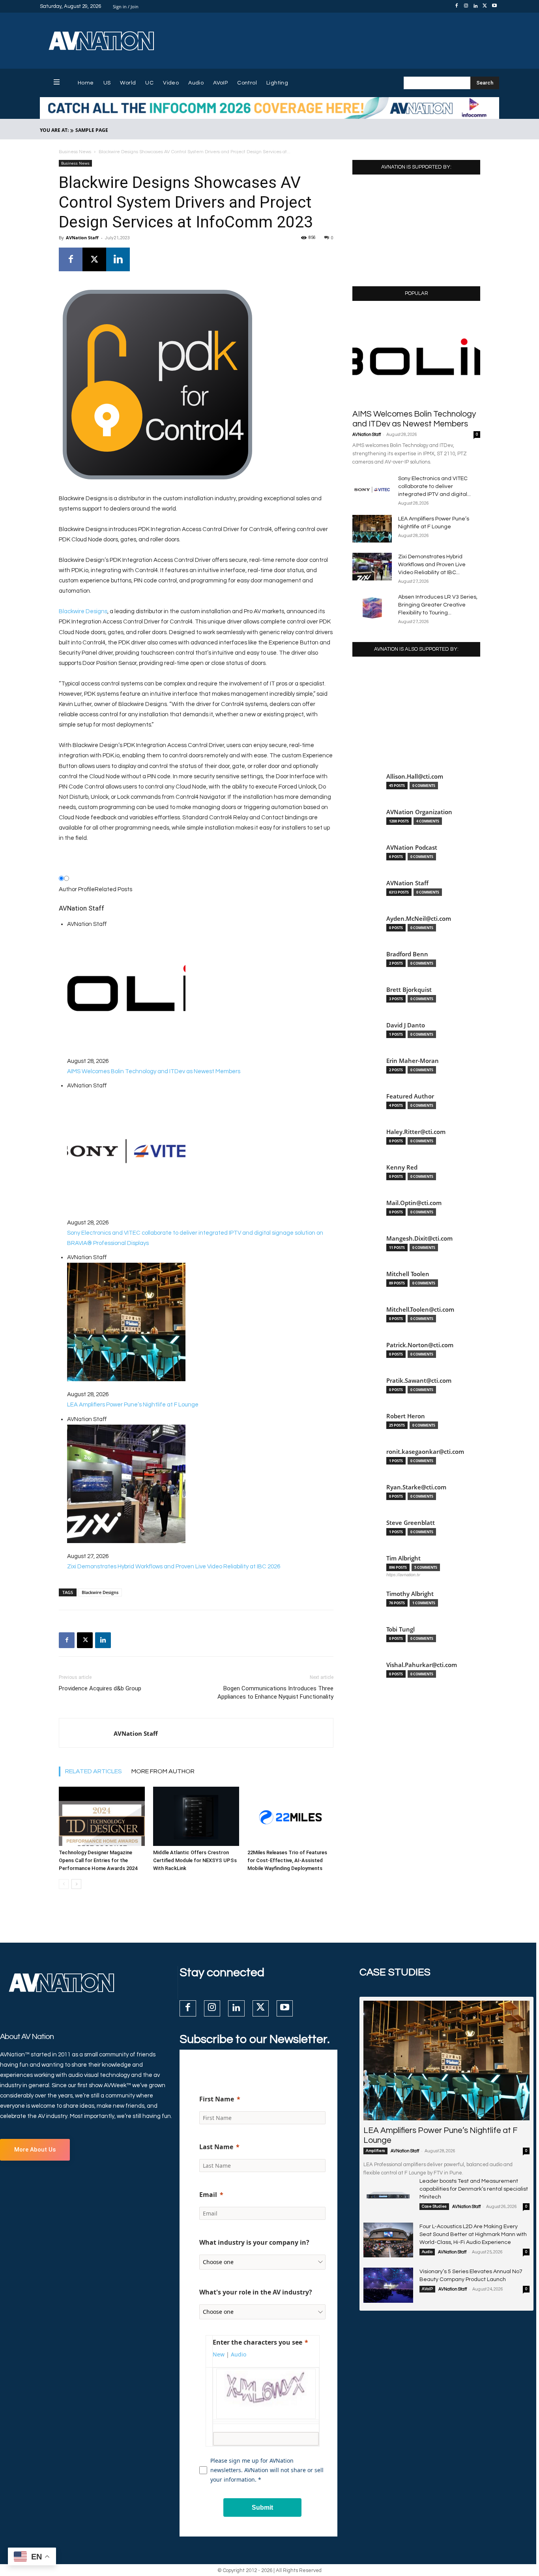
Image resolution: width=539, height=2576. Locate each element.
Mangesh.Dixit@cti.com (419, 1238)
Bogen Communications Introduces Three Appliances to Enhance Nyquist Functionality (275, 1693)
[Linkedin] (475, 6)
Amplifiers (375, 2151)
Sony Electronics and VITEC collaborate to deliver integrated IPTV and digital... (434, 486)
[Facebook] (457, 6)
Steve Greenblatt (411, 1523)
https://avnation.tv (403, 1575)
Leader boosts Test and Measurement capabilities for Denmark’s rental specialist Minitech (474, 2189)
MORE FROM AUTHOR (163, 1771)
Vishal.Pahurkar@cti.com (422, 1665)
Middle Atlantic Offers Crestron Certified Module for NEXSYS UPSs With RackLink (195, 1860)
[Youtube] (494, 6)
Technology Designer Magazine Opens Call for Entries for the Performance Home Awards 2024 (98, 1860)
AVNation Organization (419, 812)
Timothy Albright (410, 1594)
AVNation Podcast (412, 848)
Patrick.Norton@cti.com (420, 1345)
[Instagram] (466, 6)
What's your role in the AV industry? (256, 2292)
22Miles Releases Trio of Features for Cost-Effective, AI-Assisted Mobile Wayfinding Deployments (287, 1860)
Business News (75, 152)
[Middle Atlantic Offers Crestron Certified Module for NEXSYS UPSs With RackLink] (196, 1816)
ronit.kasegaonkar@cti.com (425, 1452)
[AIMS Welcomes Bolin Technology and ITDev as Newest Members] (416, 358)
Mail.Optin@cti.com (414, 1203)
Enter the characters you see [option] (257, 2342)
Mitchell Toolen (408, 1274)
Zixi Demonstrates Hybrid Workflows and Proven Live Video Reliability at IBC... (432, 565)
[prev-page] (64, 1884)
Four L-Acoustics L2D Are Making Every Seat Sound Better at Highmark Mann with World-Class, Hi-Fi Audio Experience (473, 2234)
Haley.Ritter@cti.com (416, 1132)
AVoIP (427, 2289)
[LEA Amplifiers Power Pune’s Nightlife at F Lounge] (372, 529)
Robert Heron (406, 1416)
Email (208, 2195)
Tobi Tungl (401, 1629)
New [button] (219, 2354)
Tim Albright (403, 1558)
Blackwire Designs (83, 611)
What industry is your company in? (254, 2242)
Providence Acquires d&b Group (100, 1688)
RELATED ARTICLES (94, 1771)
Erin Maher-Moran (413, 1061)
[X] (485, 6)
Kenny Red (402, 1167)
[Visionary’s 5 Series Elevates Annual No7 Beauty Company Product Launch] (388, 2285)
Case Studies (434, 2206)
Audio (427, 2252)
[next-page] (76, 1884)
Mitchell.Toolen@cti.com (420, 1310)
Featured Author (410, 1096)
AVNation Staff (82, 238)
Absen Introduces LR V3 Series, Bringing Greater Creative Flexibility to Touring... (438, 605)
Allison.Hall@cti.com (415, 776)
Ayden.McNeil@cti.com (419, 919)
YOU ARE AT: (54, 130)
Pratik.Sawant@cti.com (419, 1381)
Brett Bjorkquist (409, 990)
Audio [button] (239, 2354)
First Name (217, 2099)
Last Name (216, 2147)
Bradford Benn (407, 954)
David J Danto (406, 1025)
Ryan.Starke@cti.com (416, 1487)
